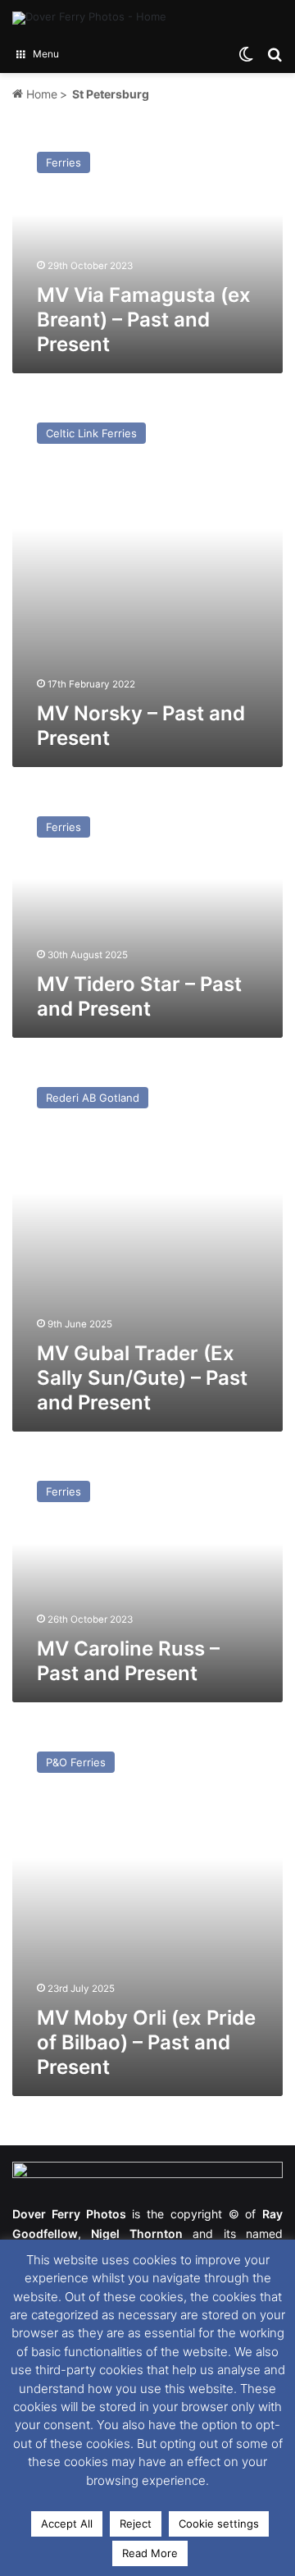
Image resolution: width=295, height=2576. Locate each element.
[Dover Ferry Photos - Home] (89, 18)
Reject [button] (136, 2523)
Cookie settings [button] (219, 2523)
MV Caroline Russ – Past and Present (128, 1661)
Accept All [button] (67, 2523)
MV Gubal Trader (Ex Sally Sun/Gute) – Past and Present (142, 1378)
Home (40, 94)
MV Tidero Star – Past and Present (139, 996)
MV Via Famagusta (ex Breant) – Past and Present (144, 320)
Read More (150, 2553)
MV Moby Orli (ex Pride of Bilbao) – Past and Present (146, 2042)
